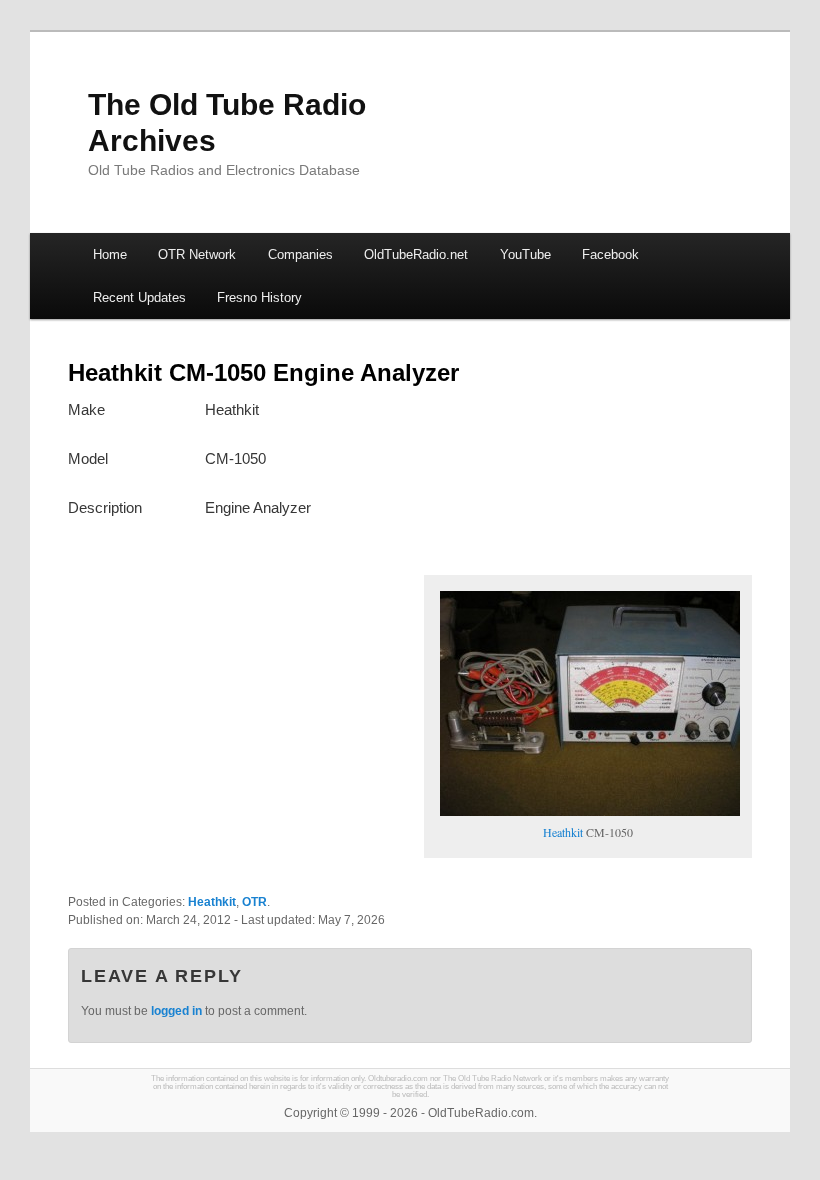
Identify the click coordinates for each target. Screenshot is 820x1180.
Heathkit (563, 832)
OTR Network (197, 254)
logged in (176, 1011)
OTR (254, 902)
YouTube (525, 254)
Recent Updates (139, 297)
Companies (300, 254)
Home (110, 254)
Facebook (610, 254)
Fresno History (259, 297)
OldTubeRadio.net (416, 254)
